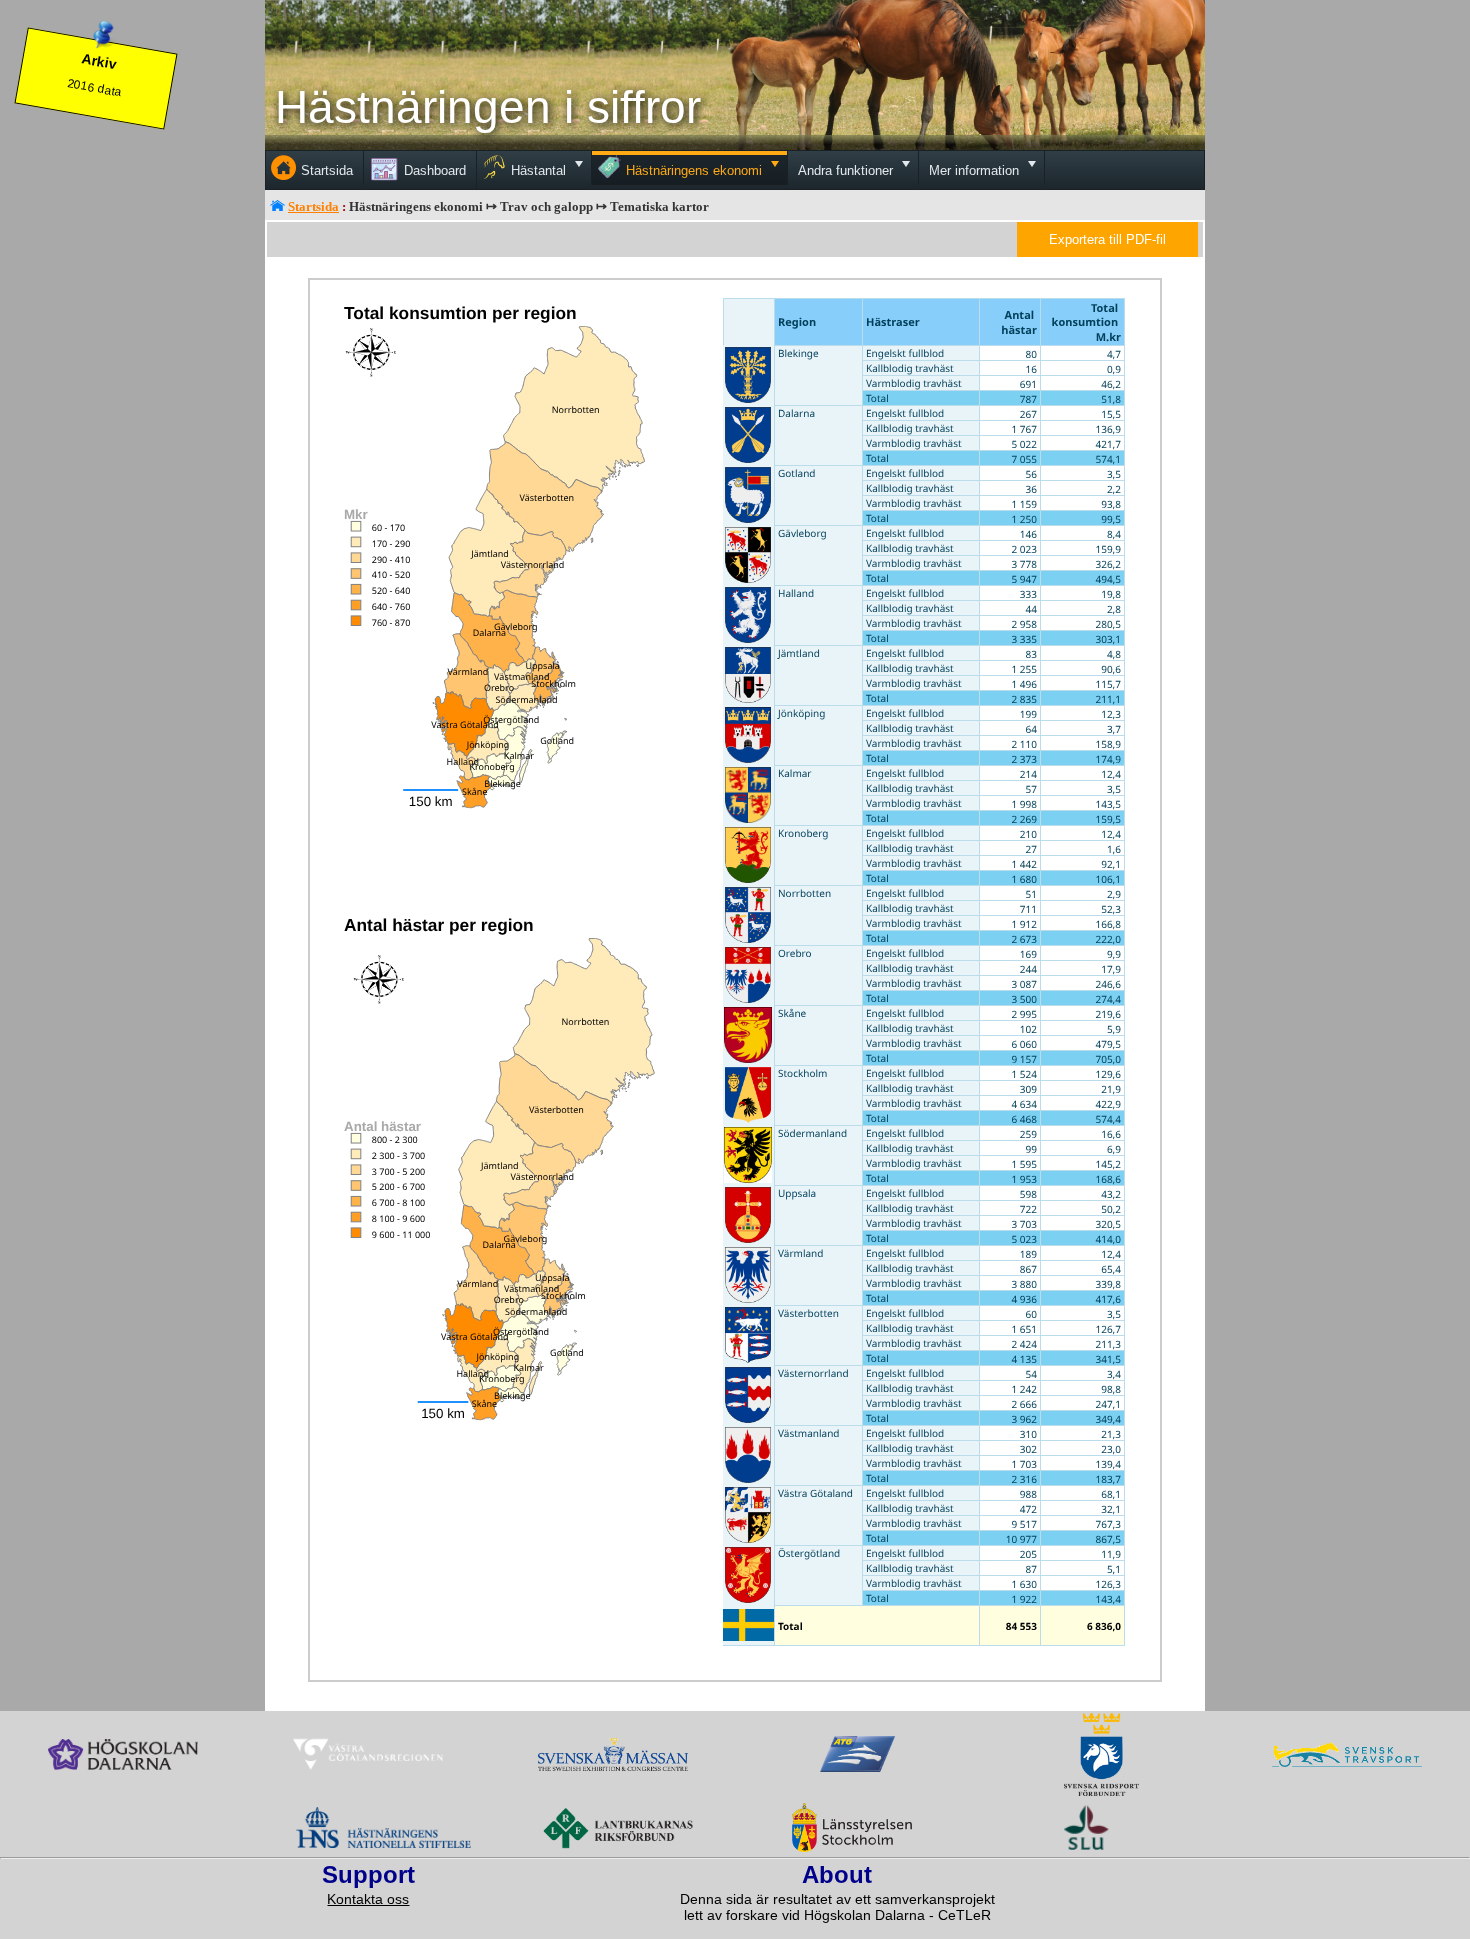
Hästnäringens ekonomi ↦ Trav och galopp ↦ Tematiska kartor (529, 206)
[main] (735, 983)
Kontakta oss (368, 1899)
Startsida (313, 206)
